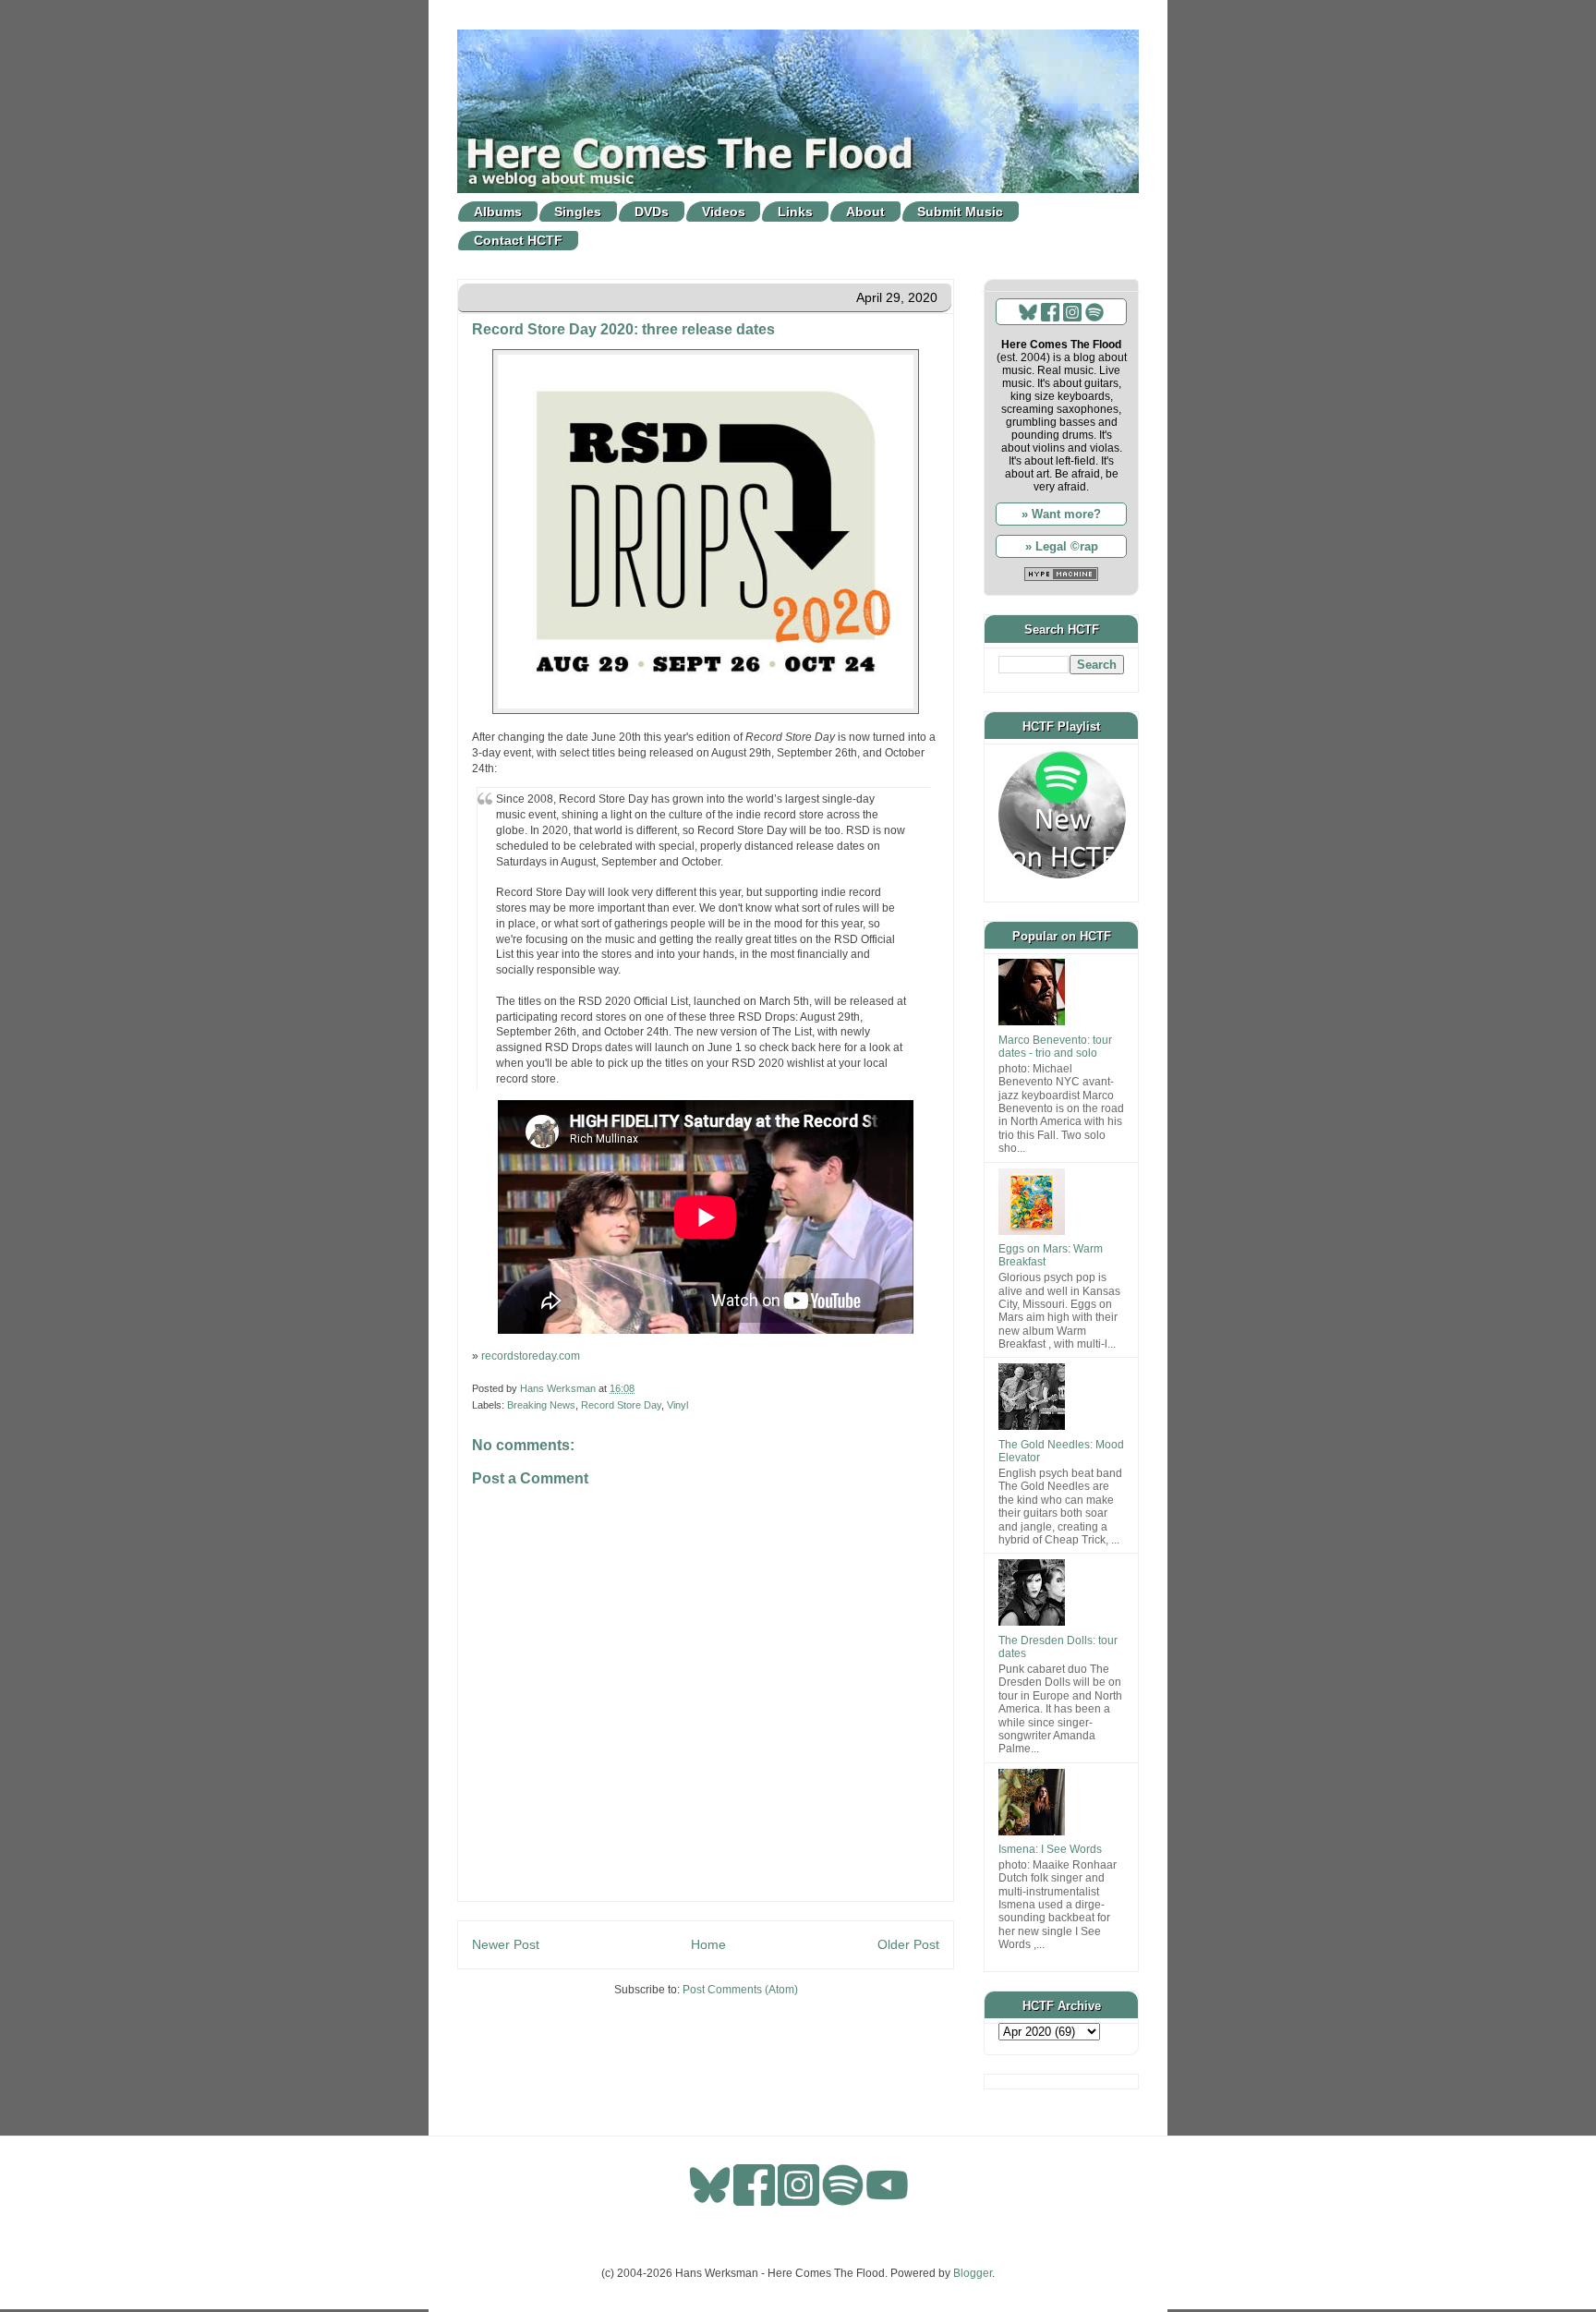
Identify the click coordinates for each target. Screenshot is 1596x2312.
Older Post (908, 1944)
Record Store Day (621, 1405)
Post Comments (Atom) (740, 1990)
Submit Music (960, 212)
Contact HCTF (518, 240)
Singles (578, 212)
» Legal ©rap (1062, 546)
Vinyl (677, 1405)
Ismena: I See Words (1050, 1849)
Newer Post (506, 1944)
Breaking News (541, 1405)
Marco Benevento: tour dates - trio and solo (1055, 1047)
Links (795, 212)
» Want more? (1061, 514)
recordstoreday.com (531, 1356)
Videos (724, 212)
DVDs (652, 212)
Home (708, 1944)
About (865, 212)
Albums (498, 212)
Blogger (973, 2273)
